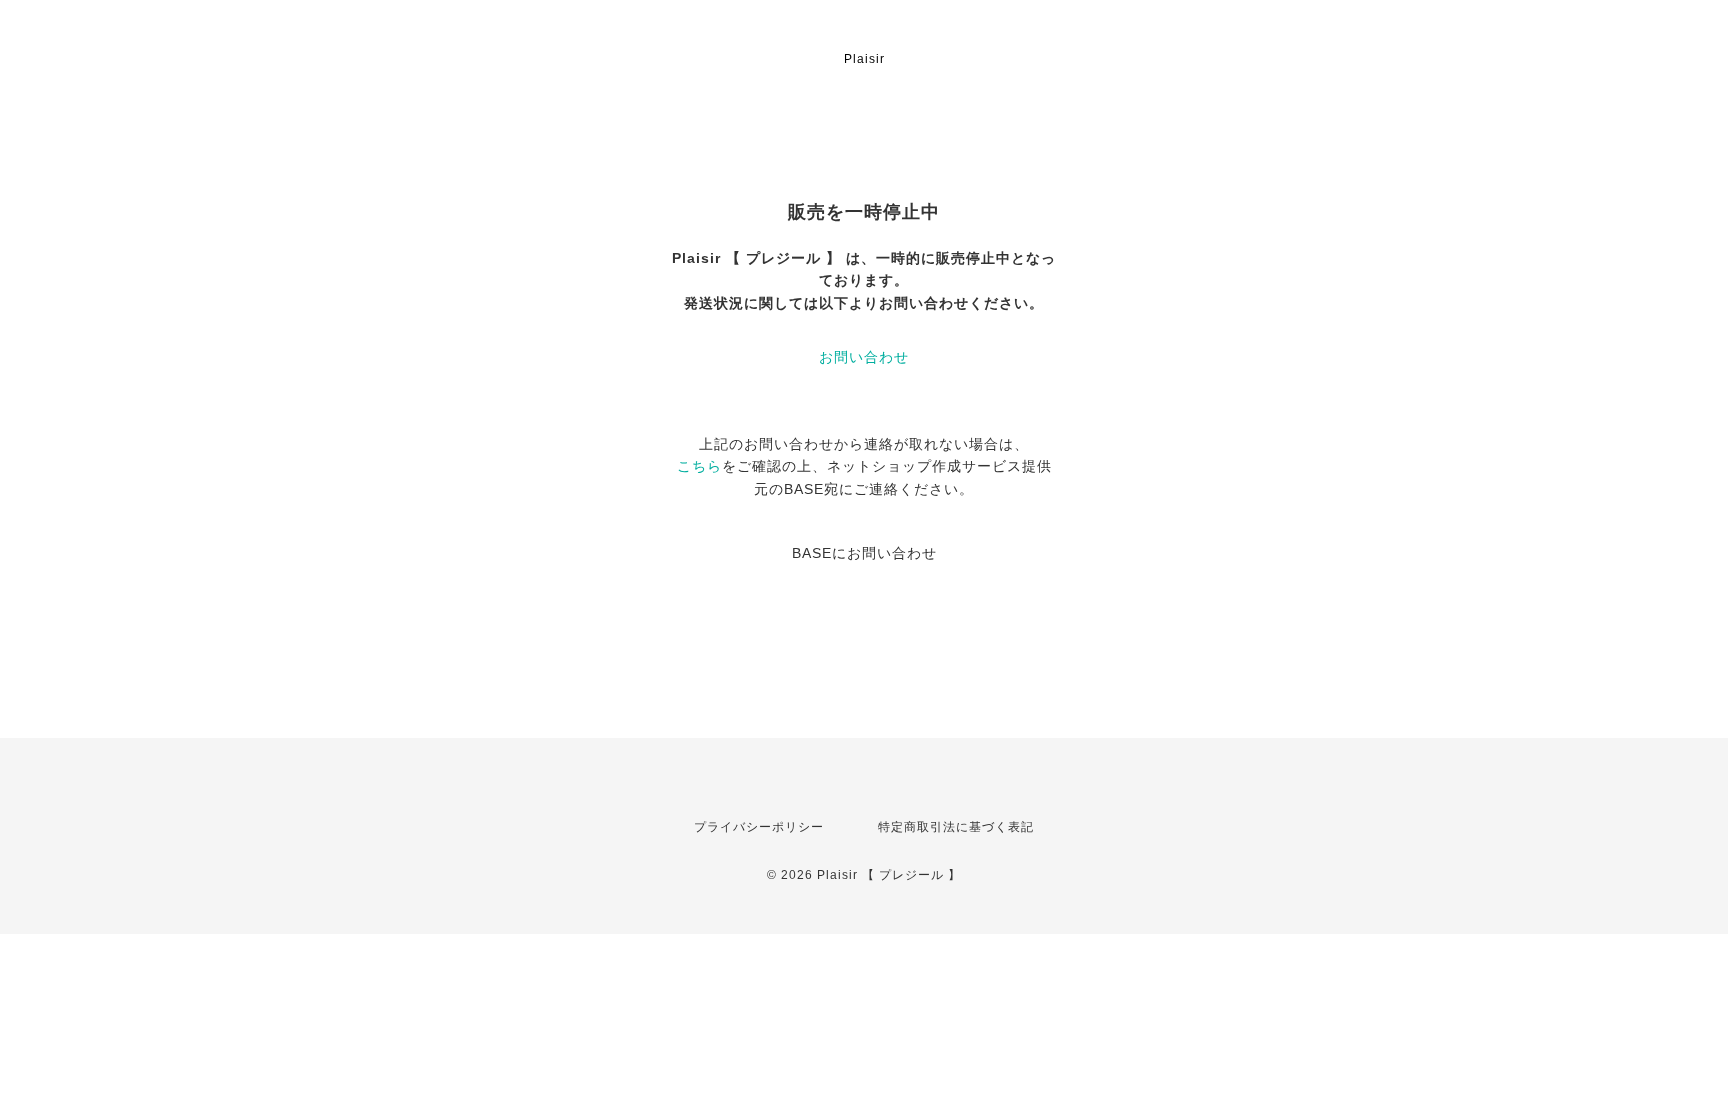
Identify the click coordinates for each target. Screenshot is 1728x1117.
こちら (699, 466)
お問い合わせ (864, 357)
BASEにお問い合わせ (864, 553)
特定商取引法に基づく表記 (956, 827)
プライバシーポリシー (759, 827)
